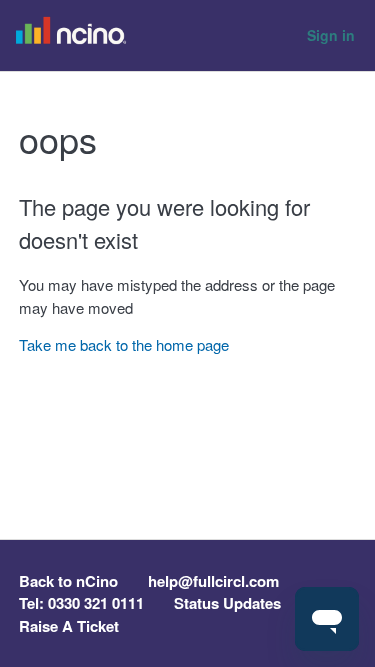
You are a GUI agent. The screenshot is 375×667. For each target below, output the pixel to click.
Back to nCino (68, 581)
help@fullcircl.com (213, 581)
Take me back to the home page (124, 344)
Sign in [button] (331, 35)
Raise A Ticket (69, 626)
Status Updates (227, 603)
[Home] (76, 36)
